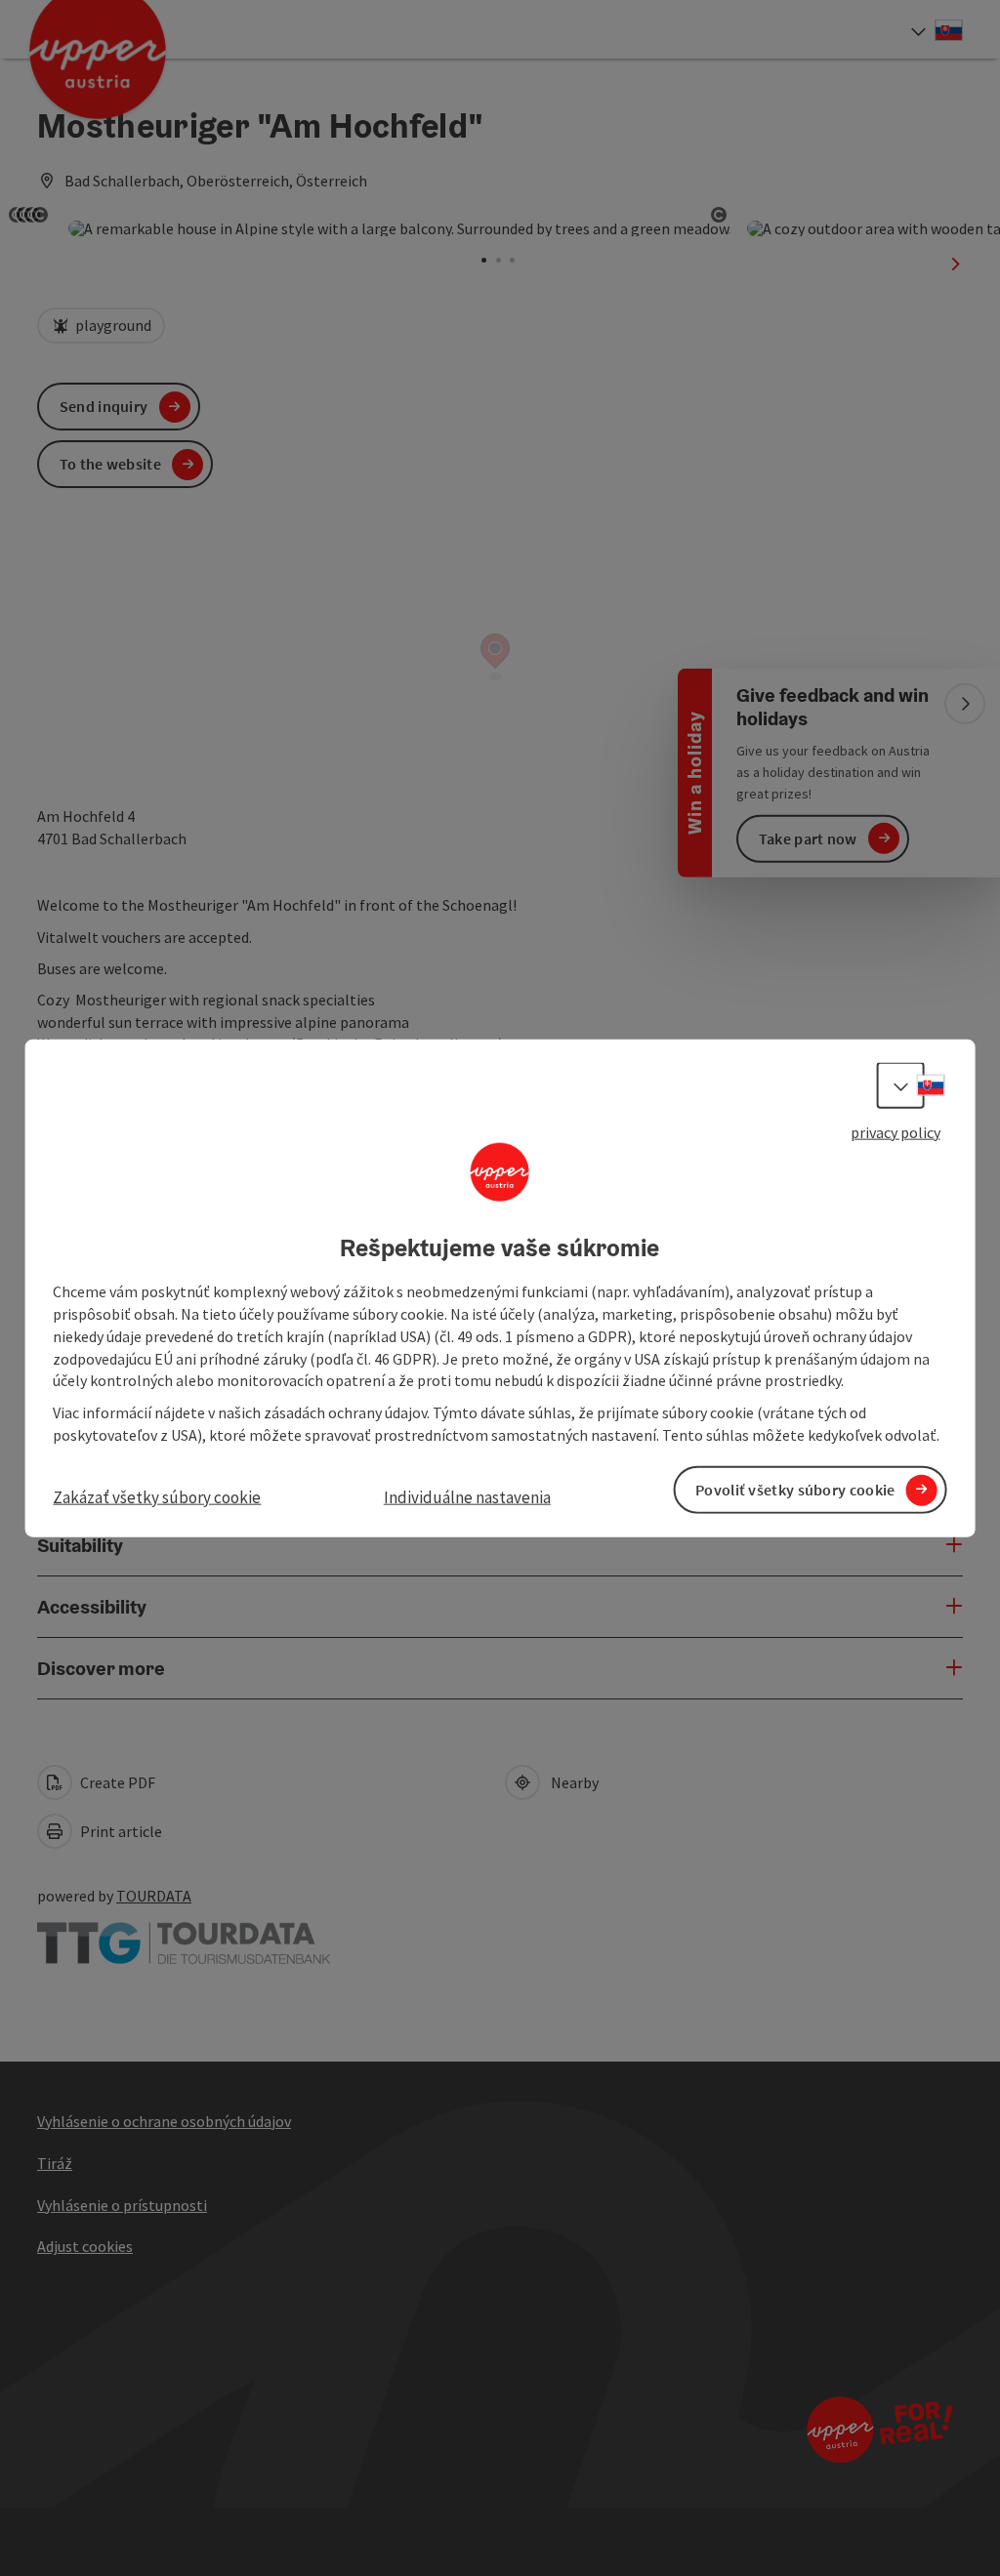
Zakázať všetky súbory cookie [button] (157, 1497)
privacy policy (896, 1131)
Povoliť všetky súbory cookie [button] (795, 1490)
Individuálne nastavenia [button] (467, 1497)
